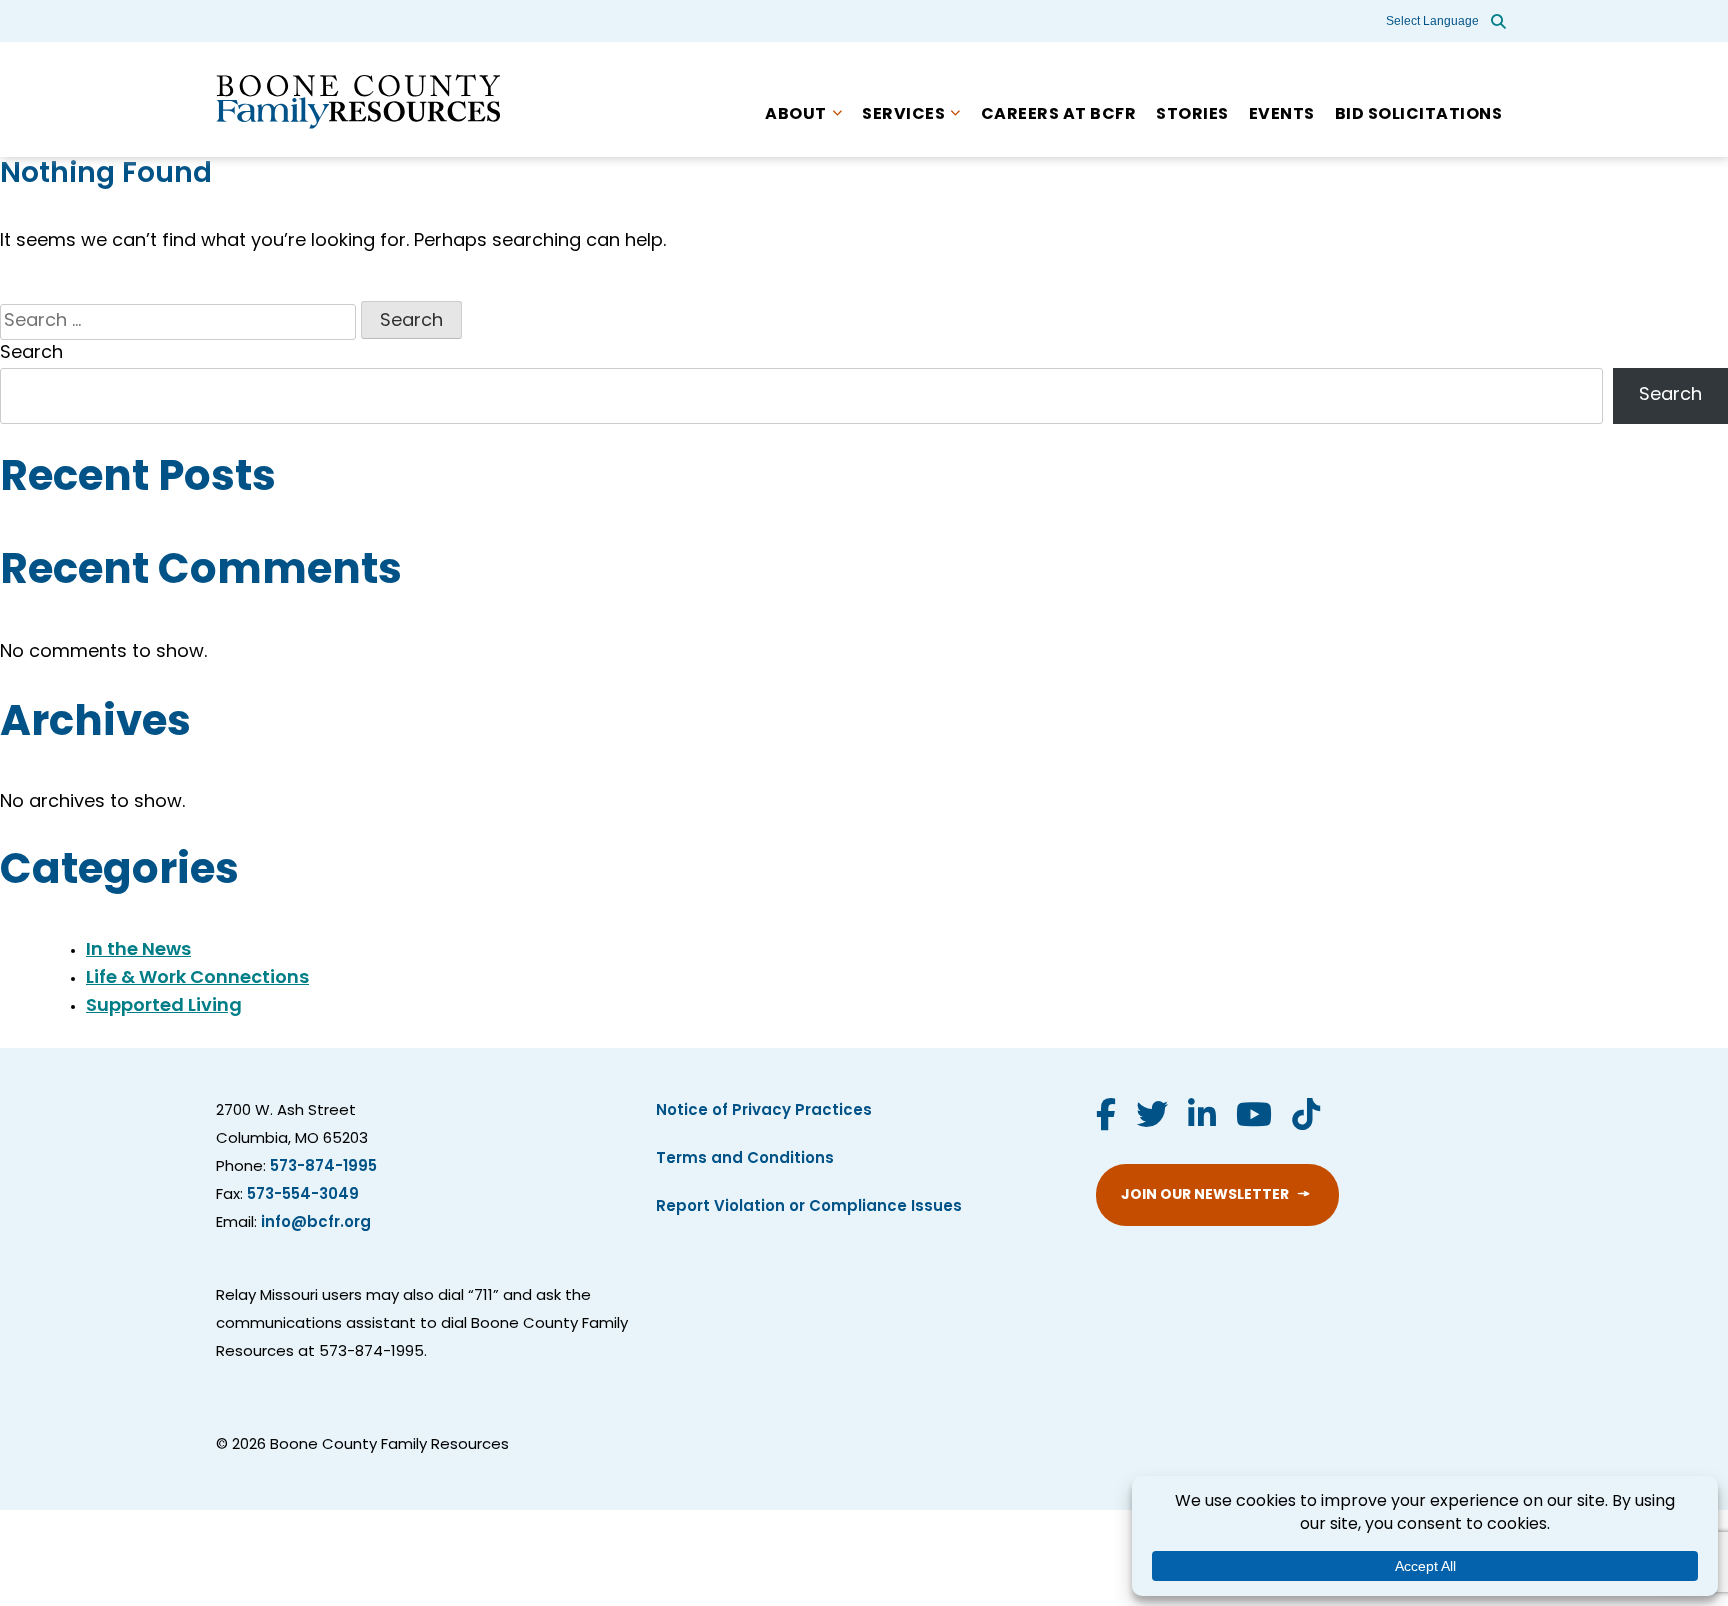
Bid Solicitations (1419, 115)
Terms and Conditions (745, 1159)
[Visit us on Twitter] (1152, 1118)
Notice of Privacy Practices (764, 1111)
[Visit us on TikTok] (1306, 1118)
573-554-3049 (303, 1195)
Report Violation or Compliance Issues (809, 1207)
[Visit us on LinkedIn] (1202, 1118)
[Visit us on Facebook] (1106, 1118)
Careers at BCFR (1059, 115)
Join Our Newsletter (1205, 1195)
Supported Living (164, 1007)
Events (1282, 115)
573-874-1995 (323, 1167)
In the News (138, 951)
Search (31, 354)
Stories (1192, 115)
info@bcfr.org (316, 1223)
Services (903, 115)
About (796, 115)
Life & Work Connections (197, 979)
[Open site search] (1498, 21)
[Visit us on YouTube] (1254, 1118)
